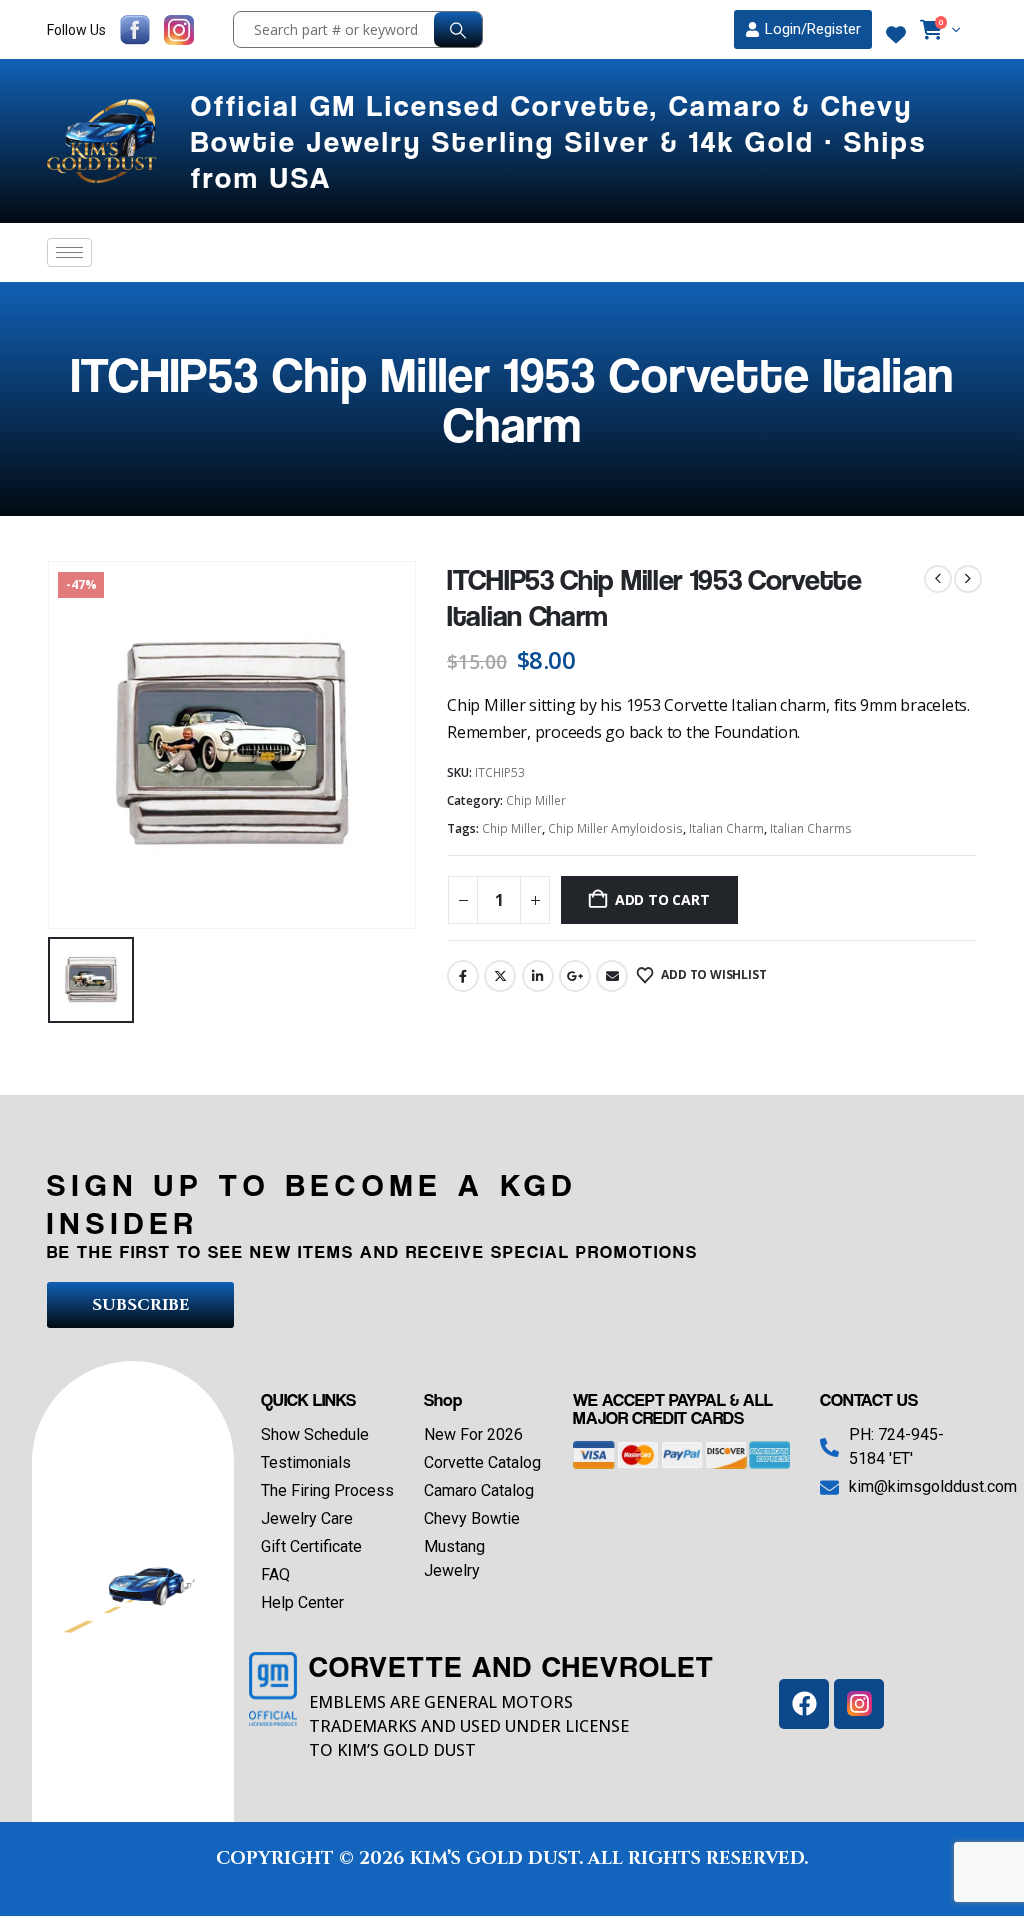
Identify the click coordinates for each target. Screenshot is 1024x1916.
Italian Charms (811, 828)
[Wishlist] (896, 35)
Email (612, 976)
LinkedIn (538, 976)
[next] (968, 579)
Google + (575, 976)
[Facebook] (804, 1704)
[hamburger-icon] (69, 252)
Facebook (463, 976)
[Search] (458, 29)
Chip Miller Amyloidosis (615, 828)
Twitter (500, 976)
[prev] (938, 579)
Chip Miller (536, 800)
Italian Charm (726, 828)
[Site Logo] (104, 141)
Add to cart (662, 899)
